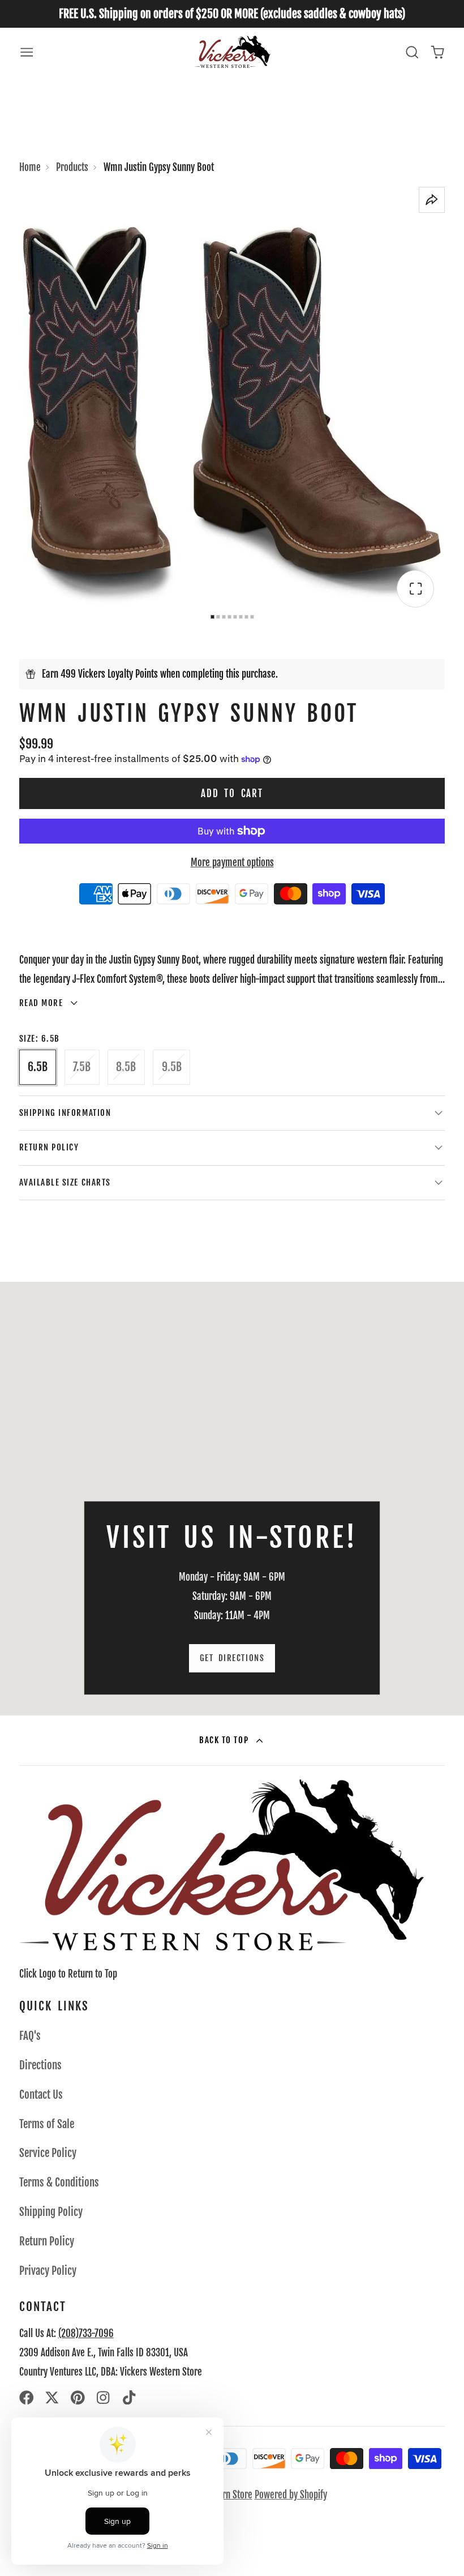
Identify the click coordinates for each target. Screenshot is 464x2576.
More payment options (232, 863)
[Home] (232, 52)
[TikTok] (130, 2398)
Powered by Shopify (291, 2495)
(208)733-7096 (86, 2333)
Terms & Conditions (59, 2183)
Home (30, 167)
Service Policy (48, 2153)
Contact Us (41, 2095)
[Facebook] (27, 2398)
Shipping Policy (51, 2212)
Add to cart (232, 793)
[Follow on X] (52, 2398)
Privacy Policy (48, 2271)
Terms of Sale (47, 2124)
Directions (40, 2065)
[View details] (222, 1865)
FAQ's (30, 2036)
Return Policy (47, 2241)
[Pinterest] (78, 2398)
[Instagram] (104, 2398)
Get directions (232, 1658)
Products (72, 167)
